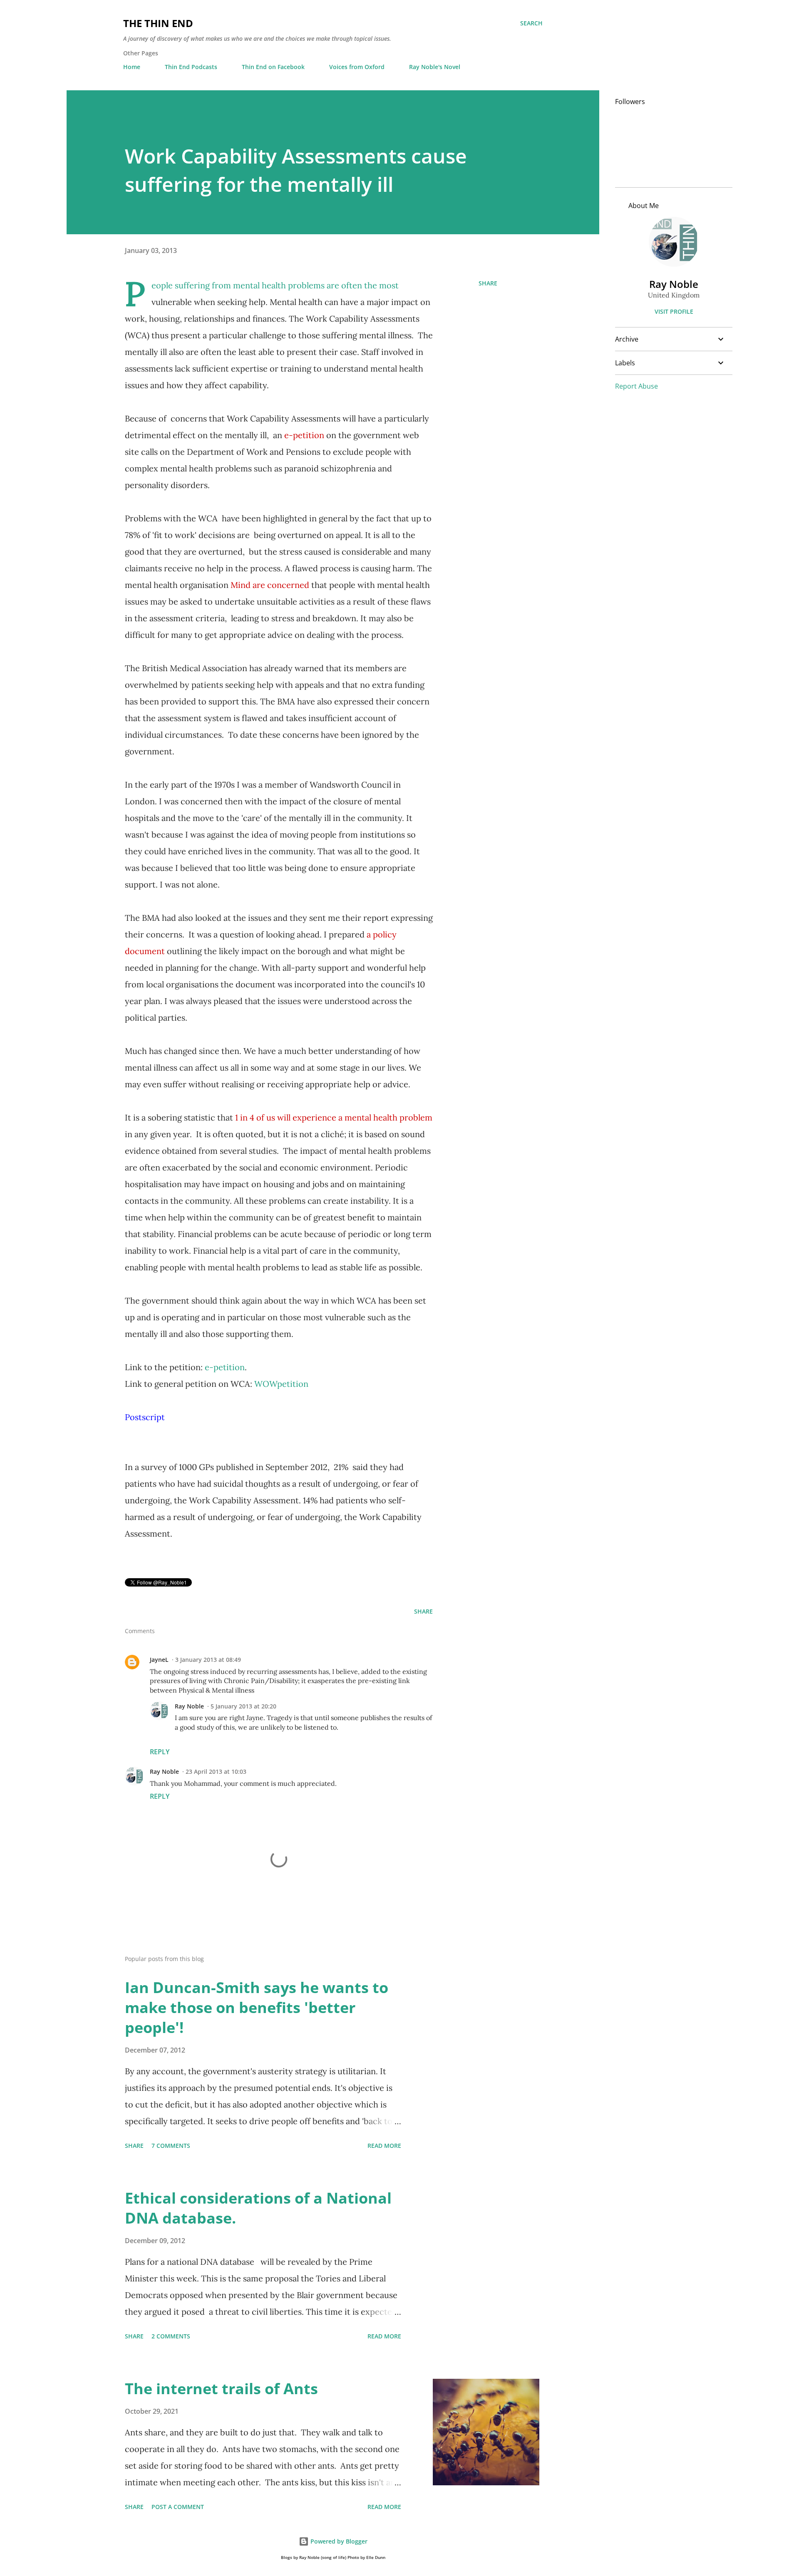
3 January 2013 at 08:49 (208, 1660)
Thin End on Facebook (273, 67)
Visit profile (674, 311)
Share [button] (488, 283)
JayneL (159, 1660)
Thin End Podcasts (191, 67)
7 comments (171, 2146)
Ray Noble (189, 1706)
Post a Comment (178, 2507)
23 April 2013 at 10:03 (216, 1771)
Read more (384, 2146)
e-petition (225, 1367)
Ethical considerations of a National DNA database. (258, 2208)
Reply (160, 1752)
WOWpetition (281, 1384)
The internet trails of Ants (221, 2389)
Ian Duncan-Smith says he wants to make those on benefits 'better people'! (257, 2007)
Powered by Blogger (338, 2541)
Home (132, 67)
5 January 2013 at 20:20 (243, 1706)
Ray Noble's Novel (435, 67)
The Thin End (158, 23)
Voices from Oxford (357, 67)
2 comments (171, 2336)
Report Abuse (636, 386)
